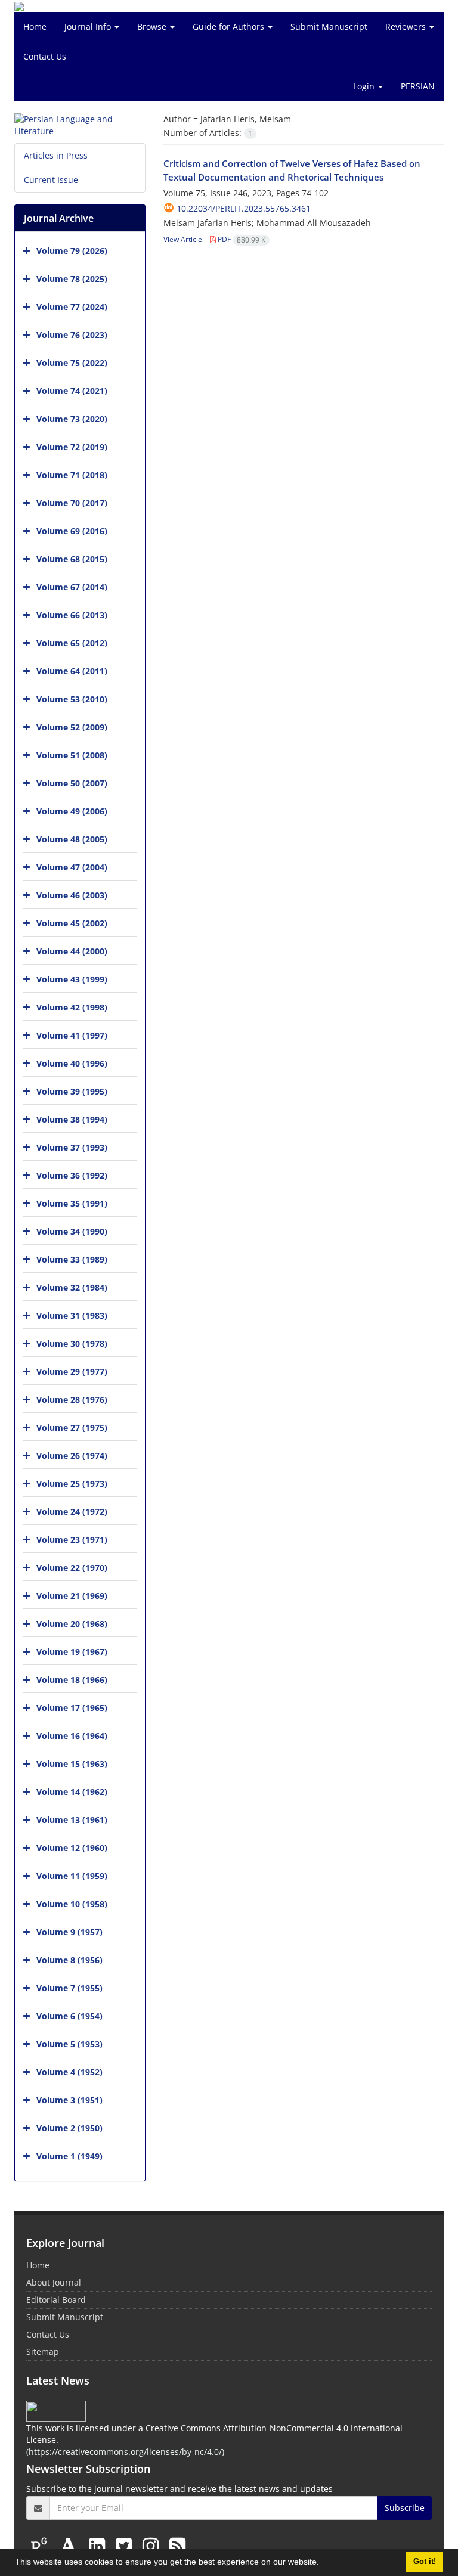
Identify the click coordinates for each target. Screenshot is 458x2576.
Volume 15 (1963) (72, 1764)
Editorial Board (56, 2300)
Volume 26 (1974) (72, 1456)
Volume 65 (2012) (72, 643)
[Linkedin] (99, 2545)
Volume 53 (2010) (72, 699)
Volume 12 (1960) (72, 1848)
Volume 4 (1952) (69, 2072)
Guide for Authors (230, 27)
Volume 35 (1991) (72, 1203)
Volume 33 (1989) (72, 1259)
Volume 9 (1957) (69, 1932)
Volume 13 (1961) (72, 1820)
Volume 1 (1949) (69, 2156)
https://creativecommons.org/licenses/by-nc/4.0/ (125, 2452)
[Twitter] (126, 2545)
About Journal (54, 2282)
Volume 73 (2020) (72, 419)
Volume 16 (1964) (72, 1736)
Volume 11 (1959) (72, 1876)
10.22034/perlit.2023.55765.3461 (244, 208)
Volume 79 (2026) (72, 251)
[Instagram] (153, 2545)
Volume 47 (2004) (72, 867)
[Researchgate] (41, 2545)
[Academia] (71, 2545)
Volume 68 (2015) (72, 559)
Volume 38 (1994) (72, 1119)
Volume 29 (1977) (72, 1371)
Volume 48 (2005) (72, 839)
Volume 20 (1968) (72, 1624)
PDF (241, 239)
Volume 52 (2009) (72, 727)
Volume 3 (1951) (69, 2100)
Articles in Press (56, 155)
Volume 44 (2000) (72, 951)
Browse (153, 27)
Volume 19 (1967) (72, 1652)
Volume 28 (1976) (72, 1399)
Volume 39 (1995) (72, 1091)
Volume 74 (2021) (72, 391)
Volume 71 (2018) (72, 475)
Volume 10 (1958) (72, 1904)
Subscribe (405, 2508)
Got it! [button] (425, 2562)
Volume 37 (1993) (72, 1147)
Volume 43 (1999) (72, 979)
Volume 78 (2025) (72, 279)
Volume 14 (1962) (72, 1792)
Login (365, 86)
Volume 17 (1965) (72, 1708)
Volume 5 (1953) (69, 2044)
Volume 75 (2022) (72, 363)
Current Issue (51, 180)
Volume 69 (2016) (72, 531)
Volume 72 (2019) (72, 447)
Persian (418, 86)
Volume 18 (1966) (72, 1680)
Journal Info (89, 27)
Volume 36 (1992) (72, 1175)
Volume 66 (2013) (72, 615)
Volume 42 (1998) (72, 1007)
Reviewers (407, 27)
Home (35, 27)
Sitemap (43, 2352)
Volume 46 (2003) (72, 895)
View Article (183, 239)
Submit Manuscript (329, 27)
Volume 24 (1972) (72, 1512)
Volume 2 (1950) (69, 2128)
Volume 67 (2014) (72, 587)
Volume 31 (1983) (72, 1315)
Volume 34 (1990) (72, 1231)
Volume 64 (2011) (72, 671)
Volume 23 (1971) (72, 1540)
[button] (323, 2563)
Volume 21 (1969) (72, 1596)
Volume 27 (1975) (72, 1428)
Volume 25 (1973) (72, 1484)
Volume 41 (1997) (72, 1035)
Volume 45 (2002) (72, 923)
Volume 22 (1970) (72, 1568)
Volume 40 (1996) (72, 1063)
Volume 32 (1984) (72, 1287)
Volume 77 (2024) (72, 307)
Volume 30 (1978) (72, 1343)
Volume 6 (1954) (69, 2016)
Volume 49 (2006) (72, 811)
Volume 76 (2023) (72, 335)
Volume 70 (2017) (72, 503)
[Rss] (177, 2545)
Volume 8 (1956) (69, 1960)
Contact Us (45, 56)
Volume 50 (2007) (72, 783)
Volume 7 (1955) (69, 1988)
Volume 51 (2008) (72, 755)
